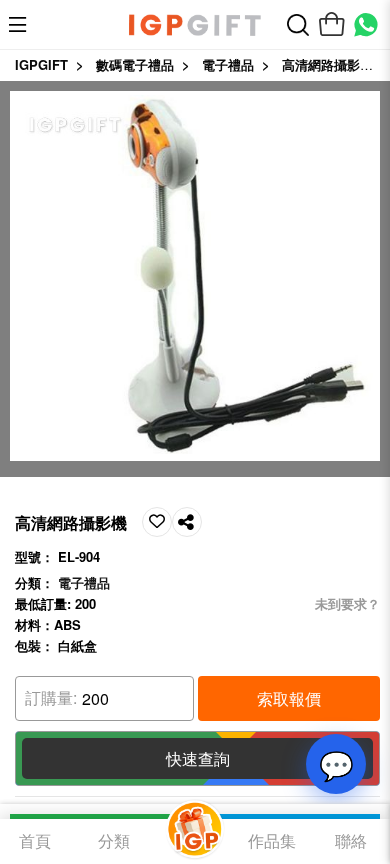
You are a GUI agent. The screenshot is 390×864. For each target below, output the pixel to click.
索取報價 (289, 698)
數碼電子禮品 (135, 64)
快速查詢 (198, 758)
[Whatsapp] (366, 25)
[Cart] (332, 25)
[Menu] (23, 25)
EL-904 (79, 556)
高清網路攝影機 (327, 64)
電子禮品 (228, 64)
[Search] (298, 25)
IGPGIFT (41, 64)
